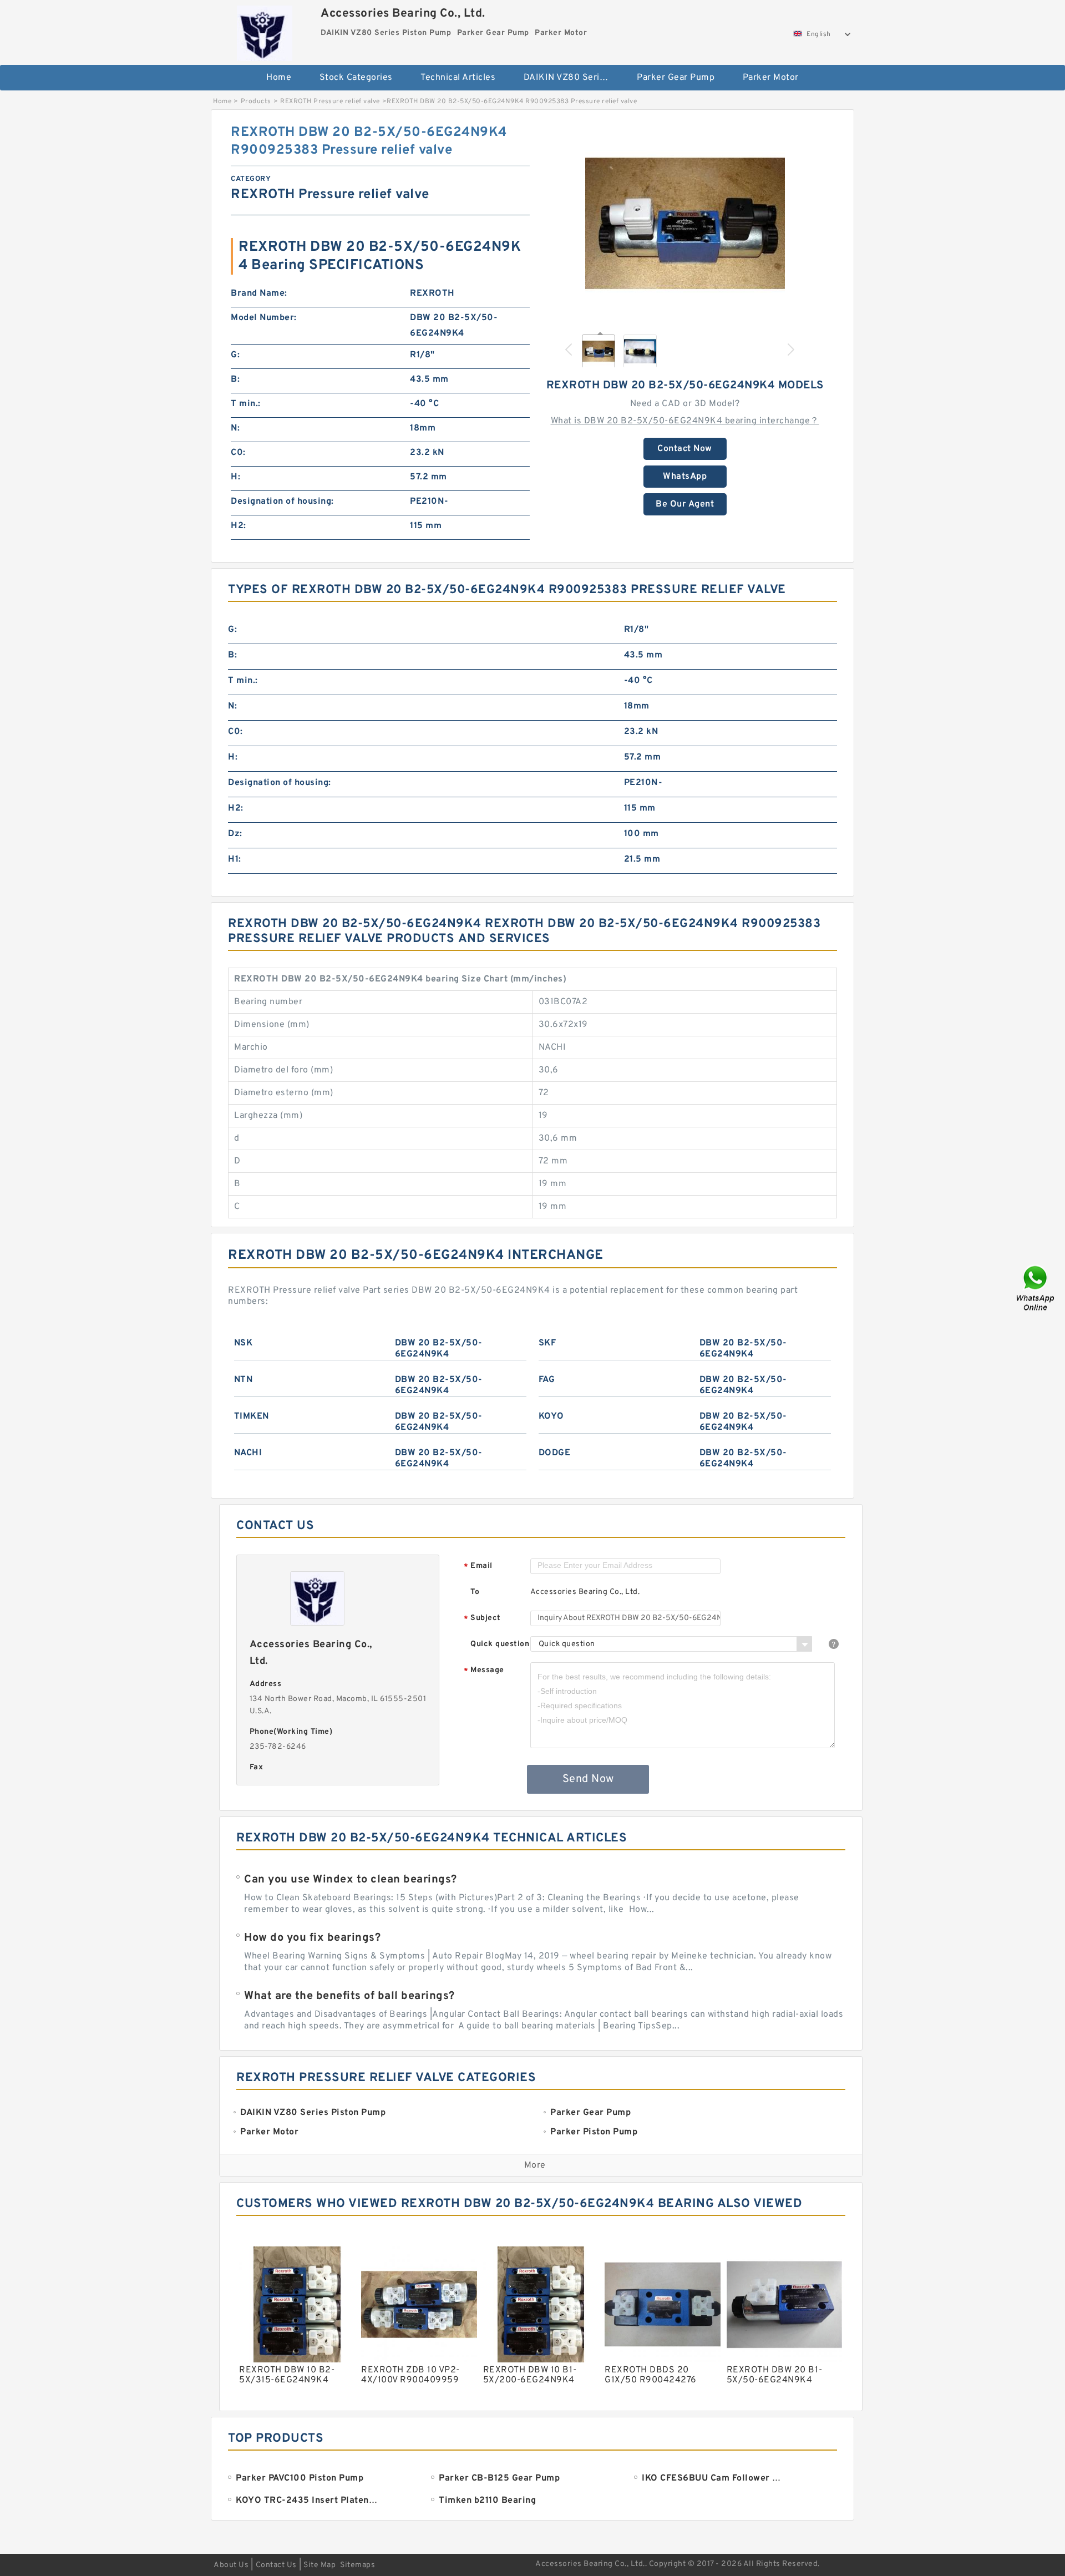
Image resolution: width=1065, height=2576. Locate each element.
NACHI (248, 1453)
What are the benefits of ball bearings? (349, 1996)
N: (235, 428)
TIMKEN (252, 1416)
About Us (231, 2565)
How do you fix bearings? (312, 1938)
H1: (235, 859)
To (475, 1592)
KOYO (551, 1416)
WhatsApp (685, 477)
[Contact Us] (1036, 1288)
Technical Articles (458, 78)
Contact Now (685, 449)
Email (478, 1567)
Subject (482, 1619)
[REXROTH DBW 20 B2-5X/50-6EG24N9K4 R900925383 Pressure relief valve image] (685, 224)
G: (235, 355)
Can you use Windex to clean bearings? (351, 1880)
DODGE (555, 1453)
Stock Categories (356, 78)
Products (256, 102)
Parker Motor (771, 78)
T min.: (246, 404)
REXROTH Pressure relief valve (330, 102)
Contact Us (276, 2565)
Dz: (235, 834)
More (535, 2165)
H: (235, 477)
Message (484, 1671)
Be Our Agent (685, 504)
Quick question (500, 1644)
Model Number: (264, 318)
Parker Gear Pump (676, 78)
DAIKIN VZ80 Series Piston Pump (573, 78)
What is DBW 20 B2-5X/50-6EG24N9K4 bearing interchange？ (685, 421)
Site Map (319, 2565)
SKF (547, 1343)
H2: (239, 526)
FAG (547, 1380)
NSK (244, 1343)
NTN (244, 1380)
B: (235, 379)
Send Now (588, 1779)
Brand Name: (259, 293)
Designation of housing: (282, 502)
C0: (238, 453)
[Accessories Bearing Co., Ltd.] (264, 31)
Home (279, 78)
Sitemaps (357, 2565)
